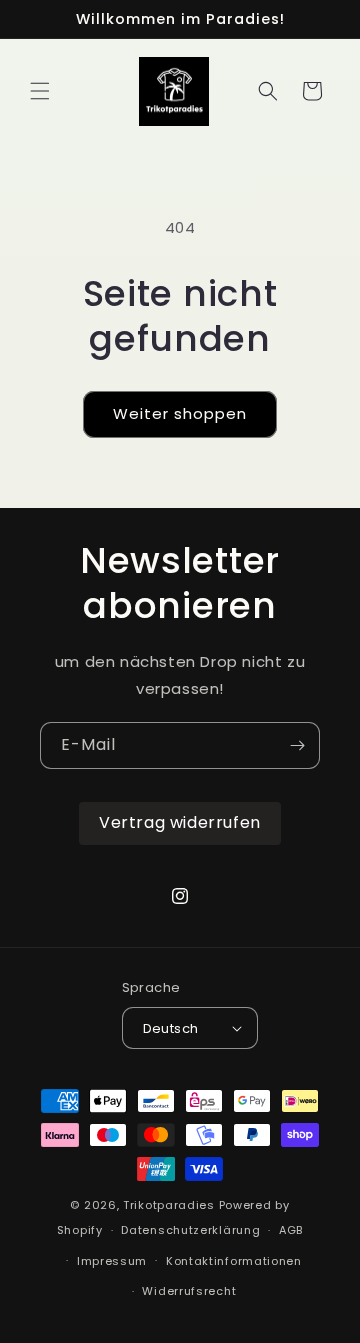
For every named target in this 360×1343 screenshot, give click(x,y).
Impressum (112, 1261)
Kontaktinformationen (234, 1261)
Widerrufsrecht (189, 1291)
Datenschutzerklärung (190, 1230)
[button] (40, 91)
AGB (291, 1230)
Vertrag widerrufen (180, 822)
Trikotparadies (169, 1205)
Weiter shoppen (180, 413)
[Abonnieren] (297, 745)
